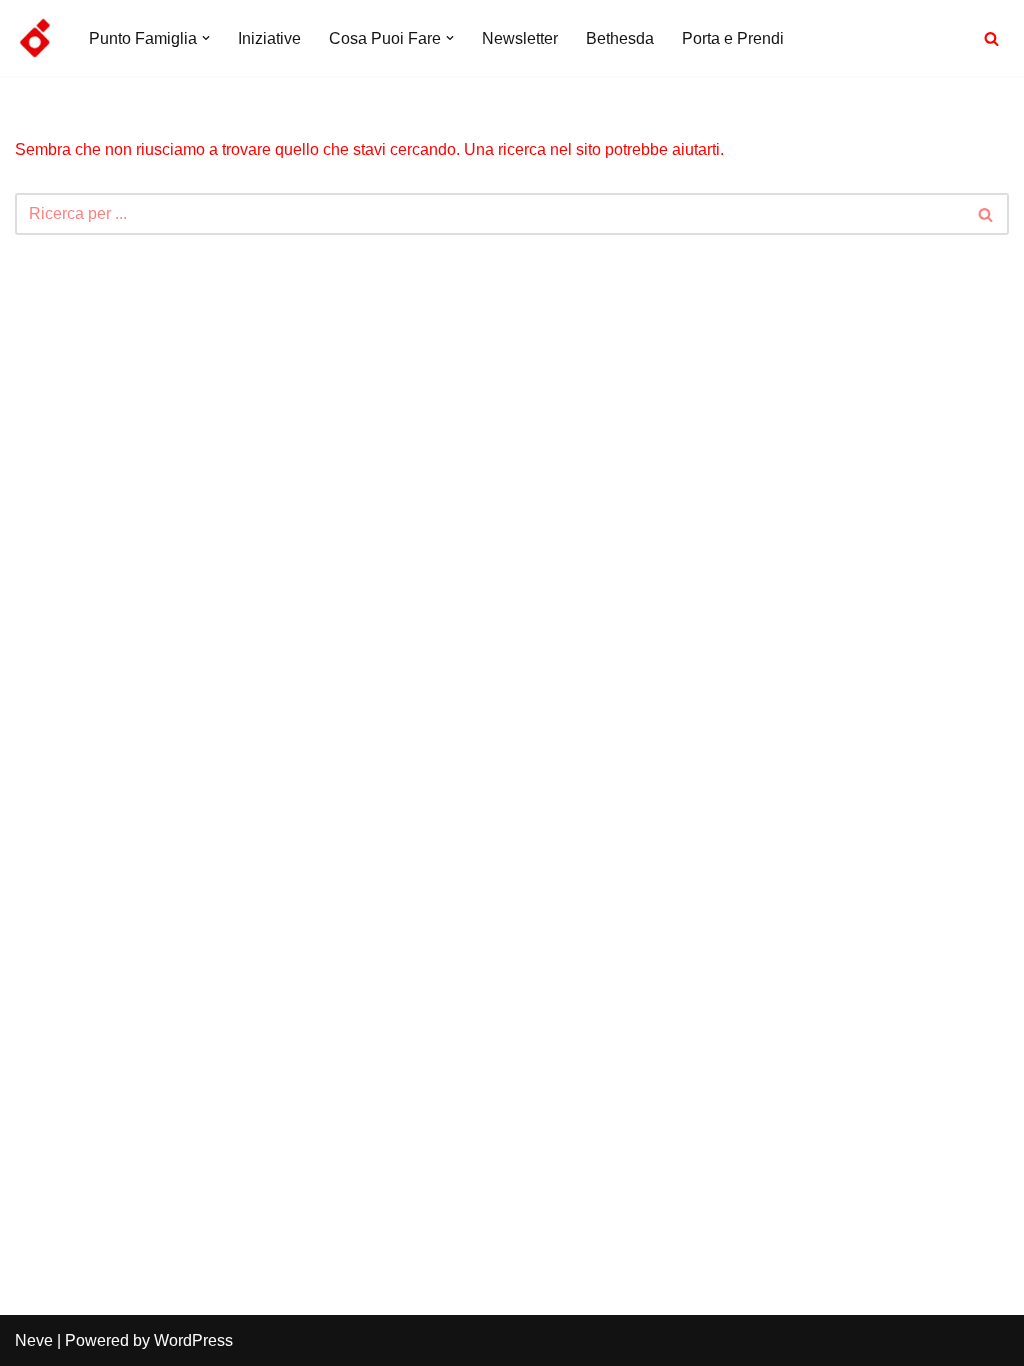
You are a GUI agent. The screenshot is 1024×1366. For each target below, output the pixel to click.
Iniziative (269, 38)
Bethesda (620, 38)
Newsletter (520, 38)
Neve (34, 1340)
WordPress (193, 1340)
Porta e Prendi (733, 38)
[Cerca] (991, 38)
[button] (206, 38)
